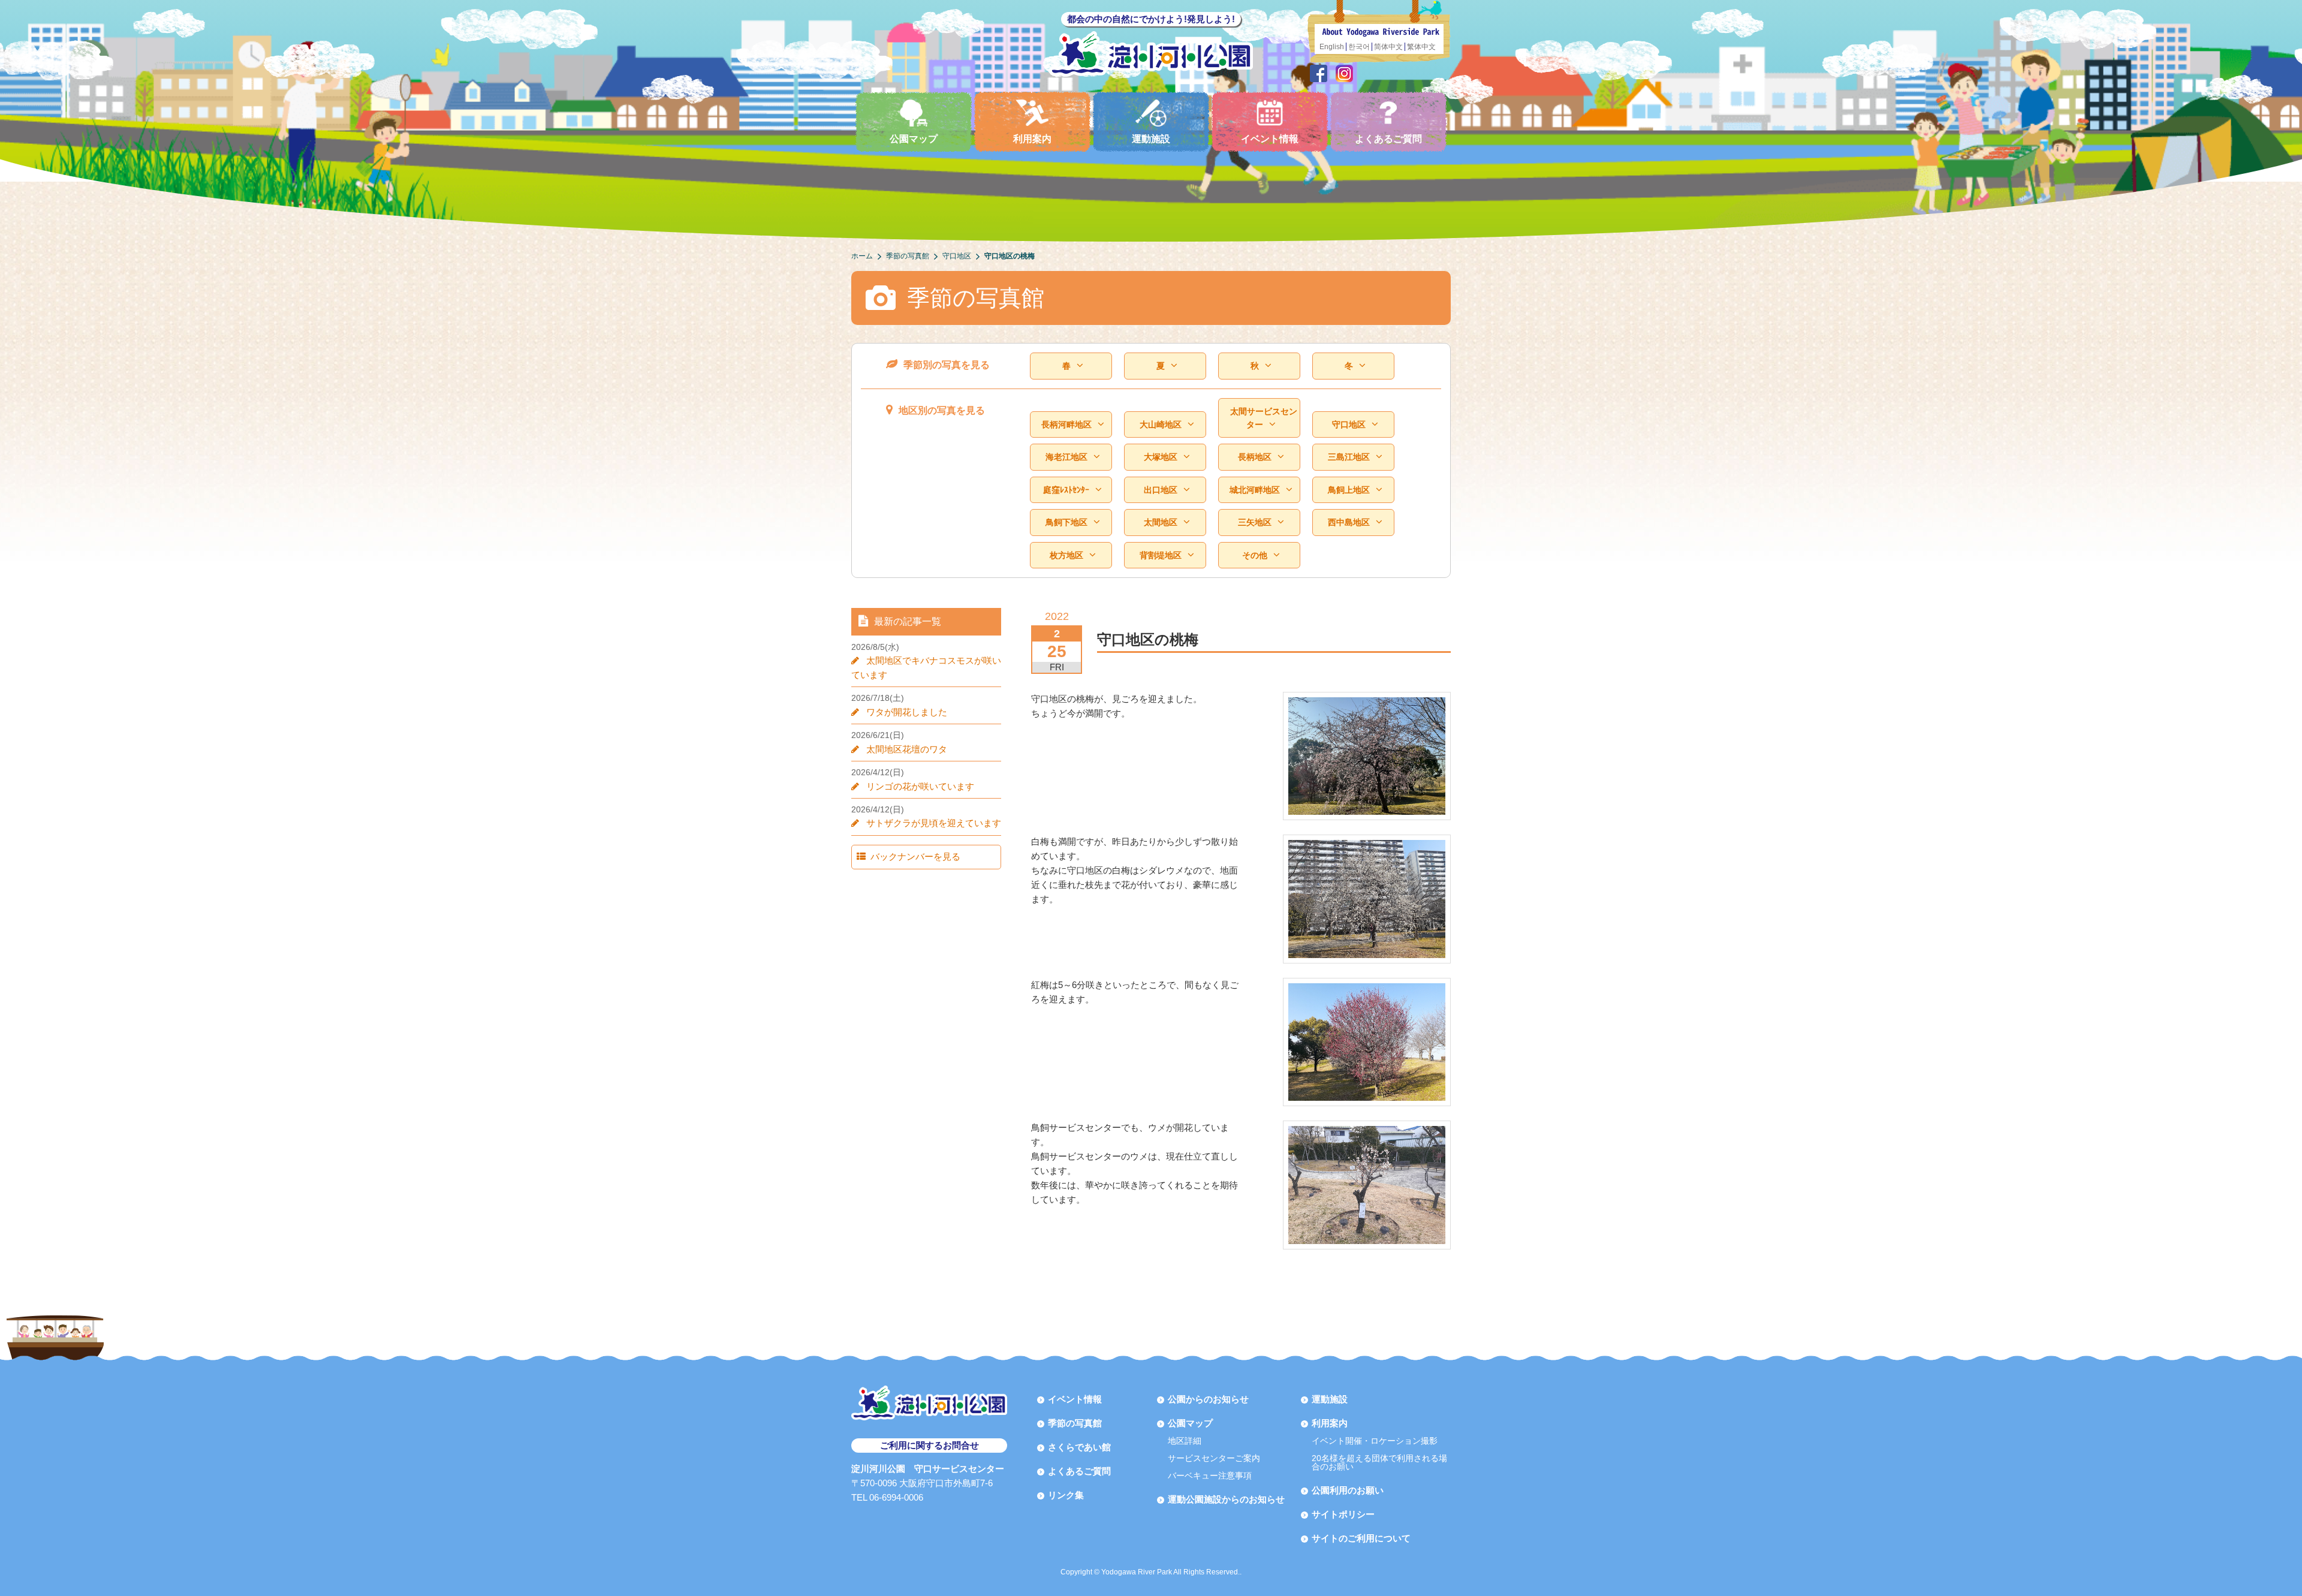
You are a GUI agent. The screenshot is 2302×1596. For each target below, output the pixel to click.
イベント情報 (1270, 139)
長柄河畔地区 (1066, 424)
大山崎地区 (1161, 424)
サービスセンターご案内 (1214, 1458)
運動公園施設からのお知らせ (1226, 1499)
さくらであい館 (1079, 1447)
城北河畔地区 (1255, 490)
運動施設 (1151, 139)
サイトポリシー (1343, 1514)
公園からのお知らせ (1208, 1399)
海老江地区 (1066, 457)
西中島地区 (1349, 522)
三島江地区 (1349, 457)
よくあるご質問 (1388, 139)
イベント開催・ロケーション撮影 (1375, 1441)
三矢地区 (1255, 522)
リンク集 (1066, 1495)
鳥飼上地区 (1349, 490)
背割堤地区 (1161, 555)
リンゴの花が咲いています (920, 786)
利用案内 (1032, 139)
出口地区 (1161, 490)
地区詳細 (1185, 1441)
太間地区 (1161, 522)
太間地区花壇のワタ (907, 749)
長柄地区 (1255, 457)
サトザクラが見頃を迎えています (934, 823)
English (1332, 47)
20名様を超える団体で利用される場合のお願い (1379, 1462)
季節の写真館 (1075, 1423)
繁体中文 (1421, 47)
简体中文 (1388, 47)
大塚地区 (1161, 457)
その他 (1255, 555)
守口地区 (1349, 424)
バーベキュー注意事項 (1210, 1475)
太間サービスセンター (1264, 418)
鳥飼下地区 (1066, 522)
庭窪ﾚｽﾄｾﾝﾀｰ (1066, 490)
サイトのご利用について (1361, 1538)
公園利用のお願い (1348, 1490)
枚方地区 (1066, 555)
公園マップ (914, 139)
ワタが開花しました (907, 712)
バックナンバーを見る (915, 856)
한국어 (1359, 47)
